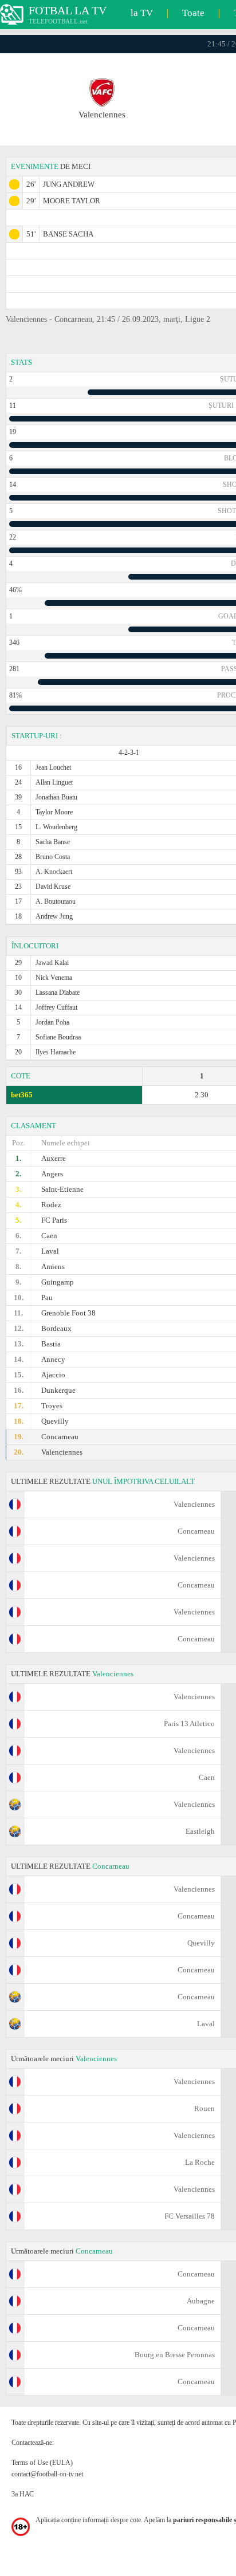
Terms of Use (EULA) (42, 2463)
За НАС (23, 2494)
